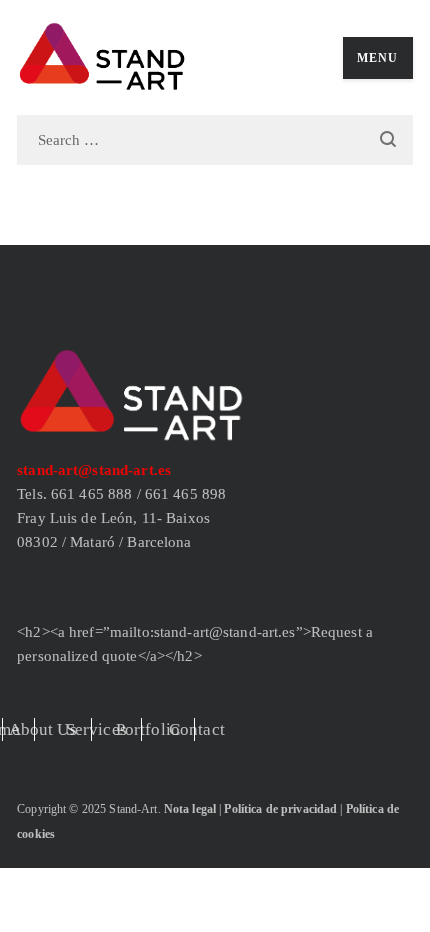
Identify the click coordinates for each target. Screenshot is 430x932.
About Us (43, 729)
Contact (197, 729)
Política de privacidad (280, 809)
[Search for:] (215, 139)
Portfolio (148, 729)
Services (96, 729)
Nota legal (190, 809)
